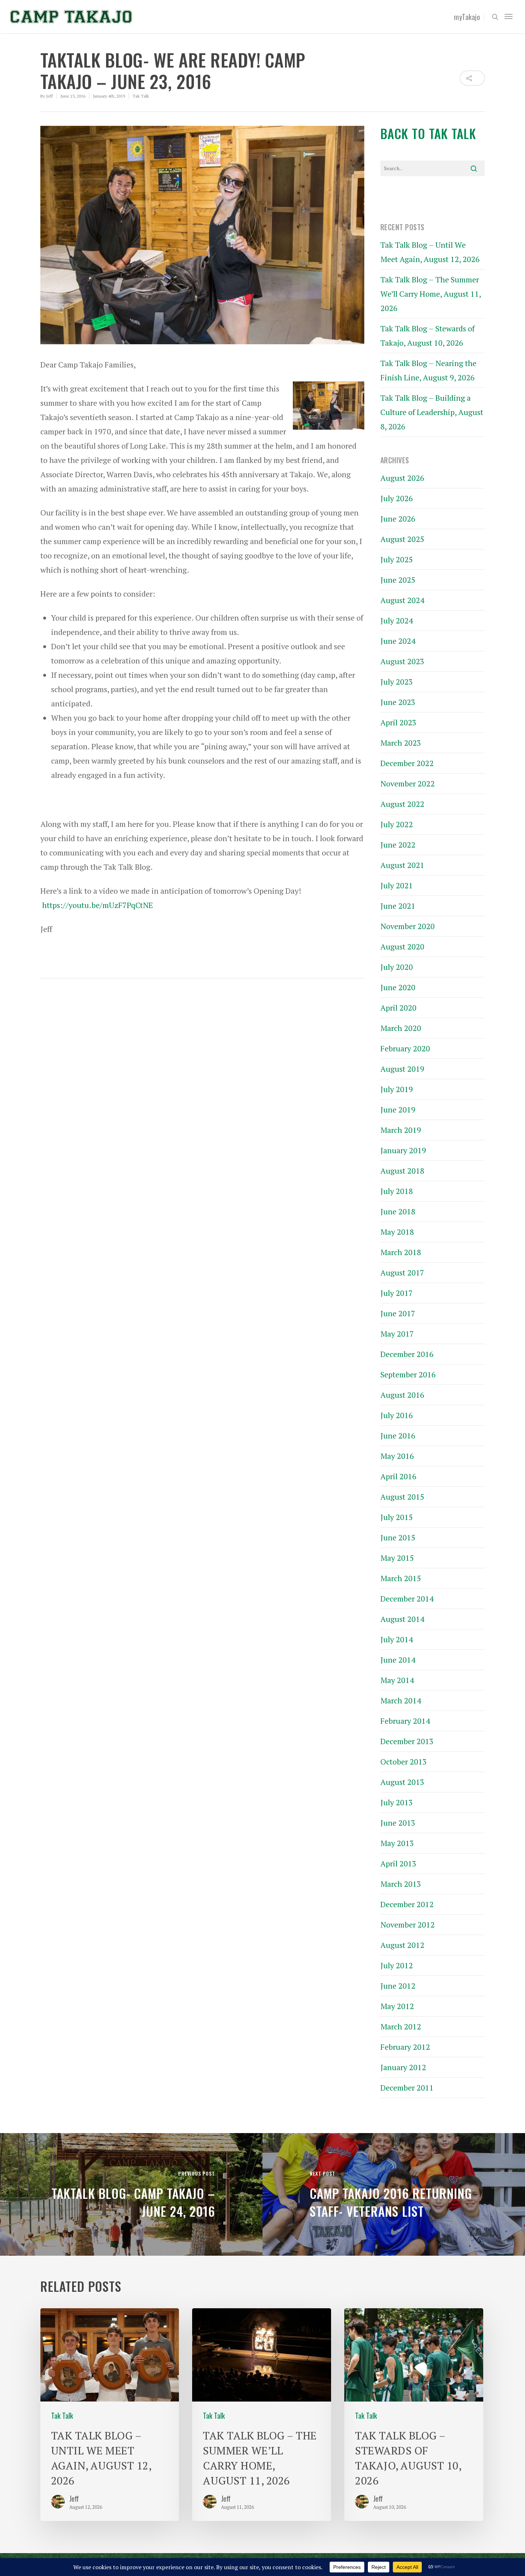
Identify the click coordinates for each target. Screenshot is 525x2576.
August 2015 (402, 1497)
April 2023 (398, 722)
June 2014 (398, 1660)
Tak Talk (141, 96)
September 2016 (408, 1374)
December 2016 (407, 1354)
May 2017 (397, 1334)
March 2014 (401, 1700)
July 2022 (397, 824)
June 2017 (398, 1313)
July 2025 (397, 559)
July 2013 (397, 1802)
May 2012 (397, 2006)
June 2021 (398, 906)
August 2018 (402, 1171)
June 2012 (398, 1986)
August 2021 (402, 865)
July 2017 (397, 1293)
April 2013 (398, 1863)
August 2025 (402, 539)
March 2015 (401, 1578)
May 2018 (397, 1232)
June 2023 (398, 702)
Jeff (49, 96)
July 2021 (397, 885)
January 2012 (403, 2067)
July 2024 (397, 620)
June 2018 (398, 1211)
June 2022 (398, 845)
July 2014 (397, 1639)
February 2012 (405, 2047)
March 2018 (401, 1252)
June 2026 (398, 519)
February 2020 (405, 1048)
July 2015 (397, 1517)
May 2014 (397, 1680)
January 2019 (403, 1150)
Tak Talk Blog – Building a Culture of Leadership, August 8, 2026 (432, 412)
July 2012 (397, 1965)
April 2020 (398, 1008)
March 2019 (401, 1130)
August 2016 (402, 1395)
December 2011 (407, 2088)
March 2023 (401, 743)
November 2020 (407, 926)
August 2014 (402, 1619)
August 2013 (402, 1782)
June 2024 (398, 641)
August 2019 (402, 1069)
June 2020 (398, 987)
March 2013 (401, 1884)
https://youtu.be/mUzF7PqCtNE (97, 905)
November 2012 (407, 1924)
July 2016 (397, 1415)
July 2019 (397, 1089)
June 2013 (398, 1823)
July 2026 (397, 498)
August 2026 (402, 478)
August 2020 (402, 946)
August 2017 (402, 1272)
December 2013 (407, 1741)
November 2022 (407, 783)
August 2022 (402, 804)
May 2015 (397, 1558)
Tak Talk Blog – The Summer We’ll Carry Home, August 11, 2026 (431, 294)
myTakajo (467, 17)
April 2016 (398, 1476)
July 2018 (397, 1191)
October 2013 (404, 1761)
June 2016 (398, 1435)
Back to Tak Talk (428, 133)
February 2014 (405, 1721)
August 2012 (402, 1945)
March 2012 (401, 2026)
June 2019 (398, 1109)
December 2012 (407, 1904)
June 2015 (398, 1537)
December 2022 (407, 763)
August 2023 (402, 661)
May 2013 (397, 1843)
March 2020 (401, 1028)
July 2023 (397, 682)
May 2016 (397, 1456)
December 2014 (407, 1598)
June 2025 (398, 580)
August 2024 (402, 600)
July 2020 (397, 967)
